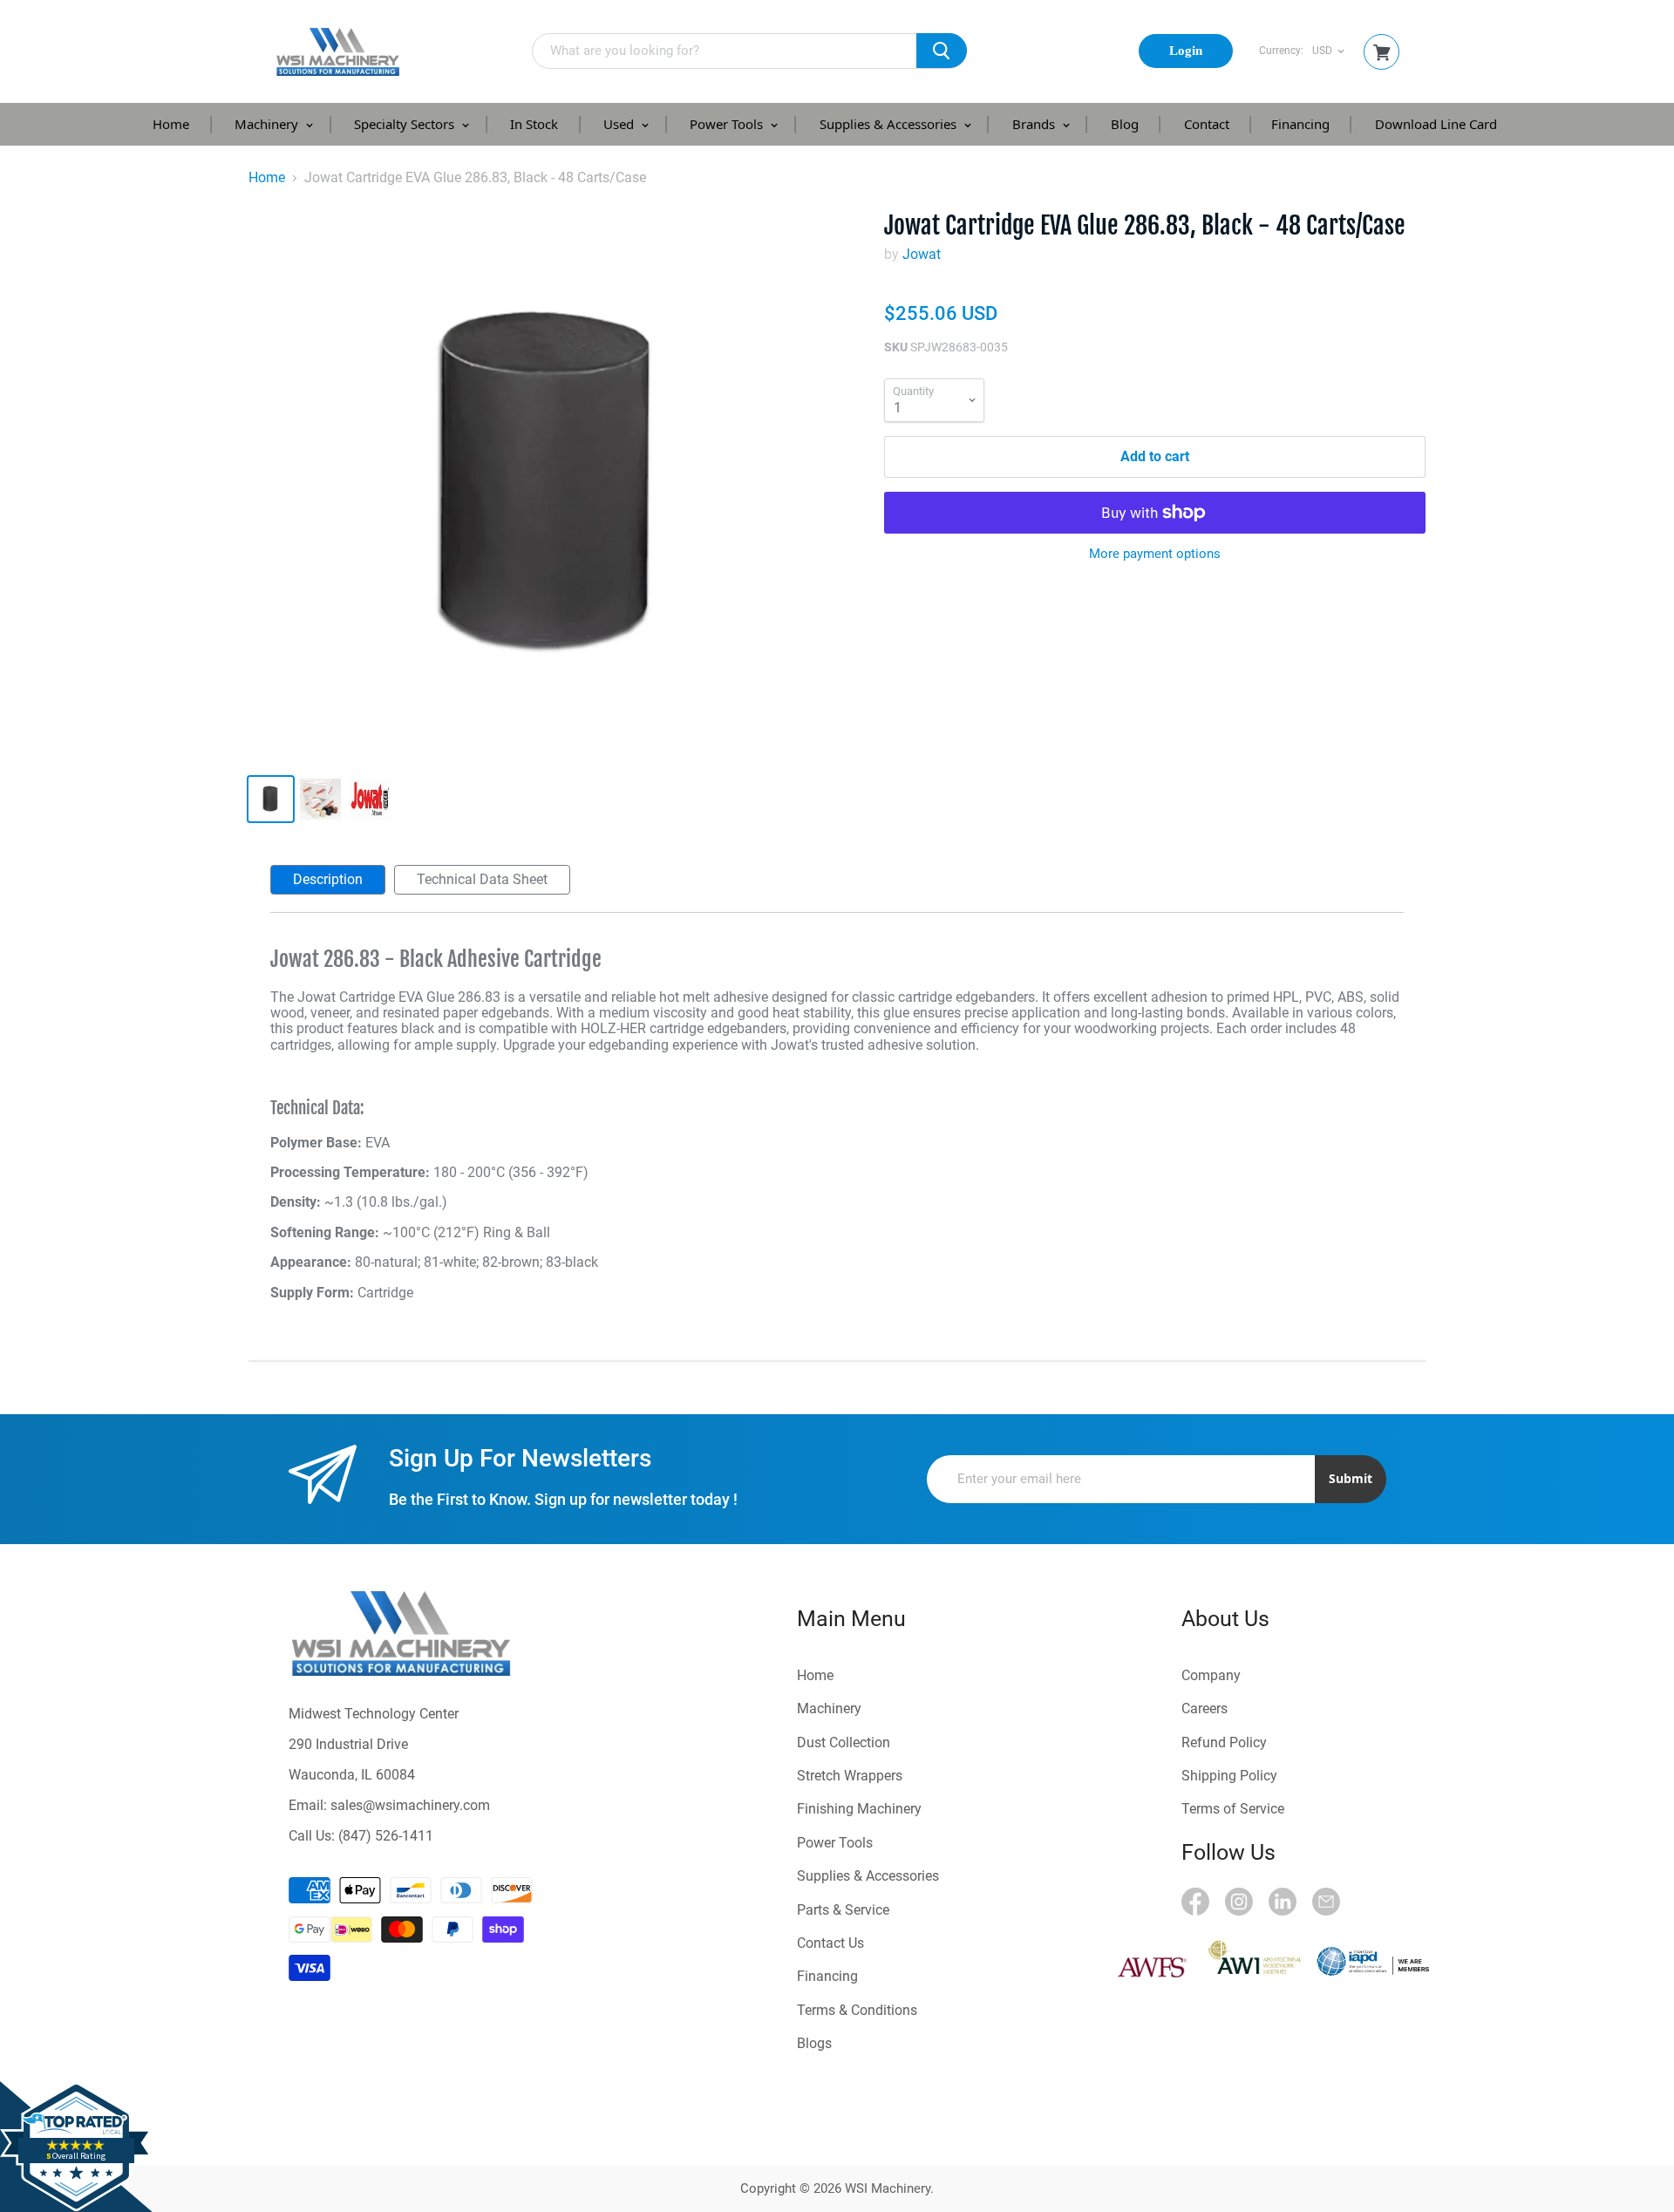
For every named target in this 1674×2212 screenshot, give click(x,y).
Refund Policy (1224, 1742)
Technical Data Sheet (482, 879)
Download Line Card (1436, 124)
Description (328, 879)
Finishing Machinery (859, 1809)
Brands (1035, 124)
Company (1211, 1675)
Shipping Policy (1229, 1776)
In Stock (534, 124)
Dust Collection (844, 1742)
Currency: (1281, 51)
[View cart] (1382, 53)
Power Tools (728, 124)
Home (171, 124)
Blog (1125, 124)
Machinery (268, 124)
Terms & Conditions (857, 2010)
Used (620, 124)
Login (1186, 51)
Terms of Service (1233, 1809)
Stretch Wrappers (850, 1776)
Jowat (922, 254)
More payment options (1155, 554)
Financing (1300, 124)
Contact (1207, 124)
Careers (1204, 1708)
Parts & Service (843, 1910)
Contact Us (830, 1943)
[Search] (942, 51)
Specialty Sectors (406, 124)
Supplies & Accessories (890, 124)
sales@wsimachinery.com (410, 1805)
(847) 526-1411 (386, 1836)
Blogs (814, 2043)
